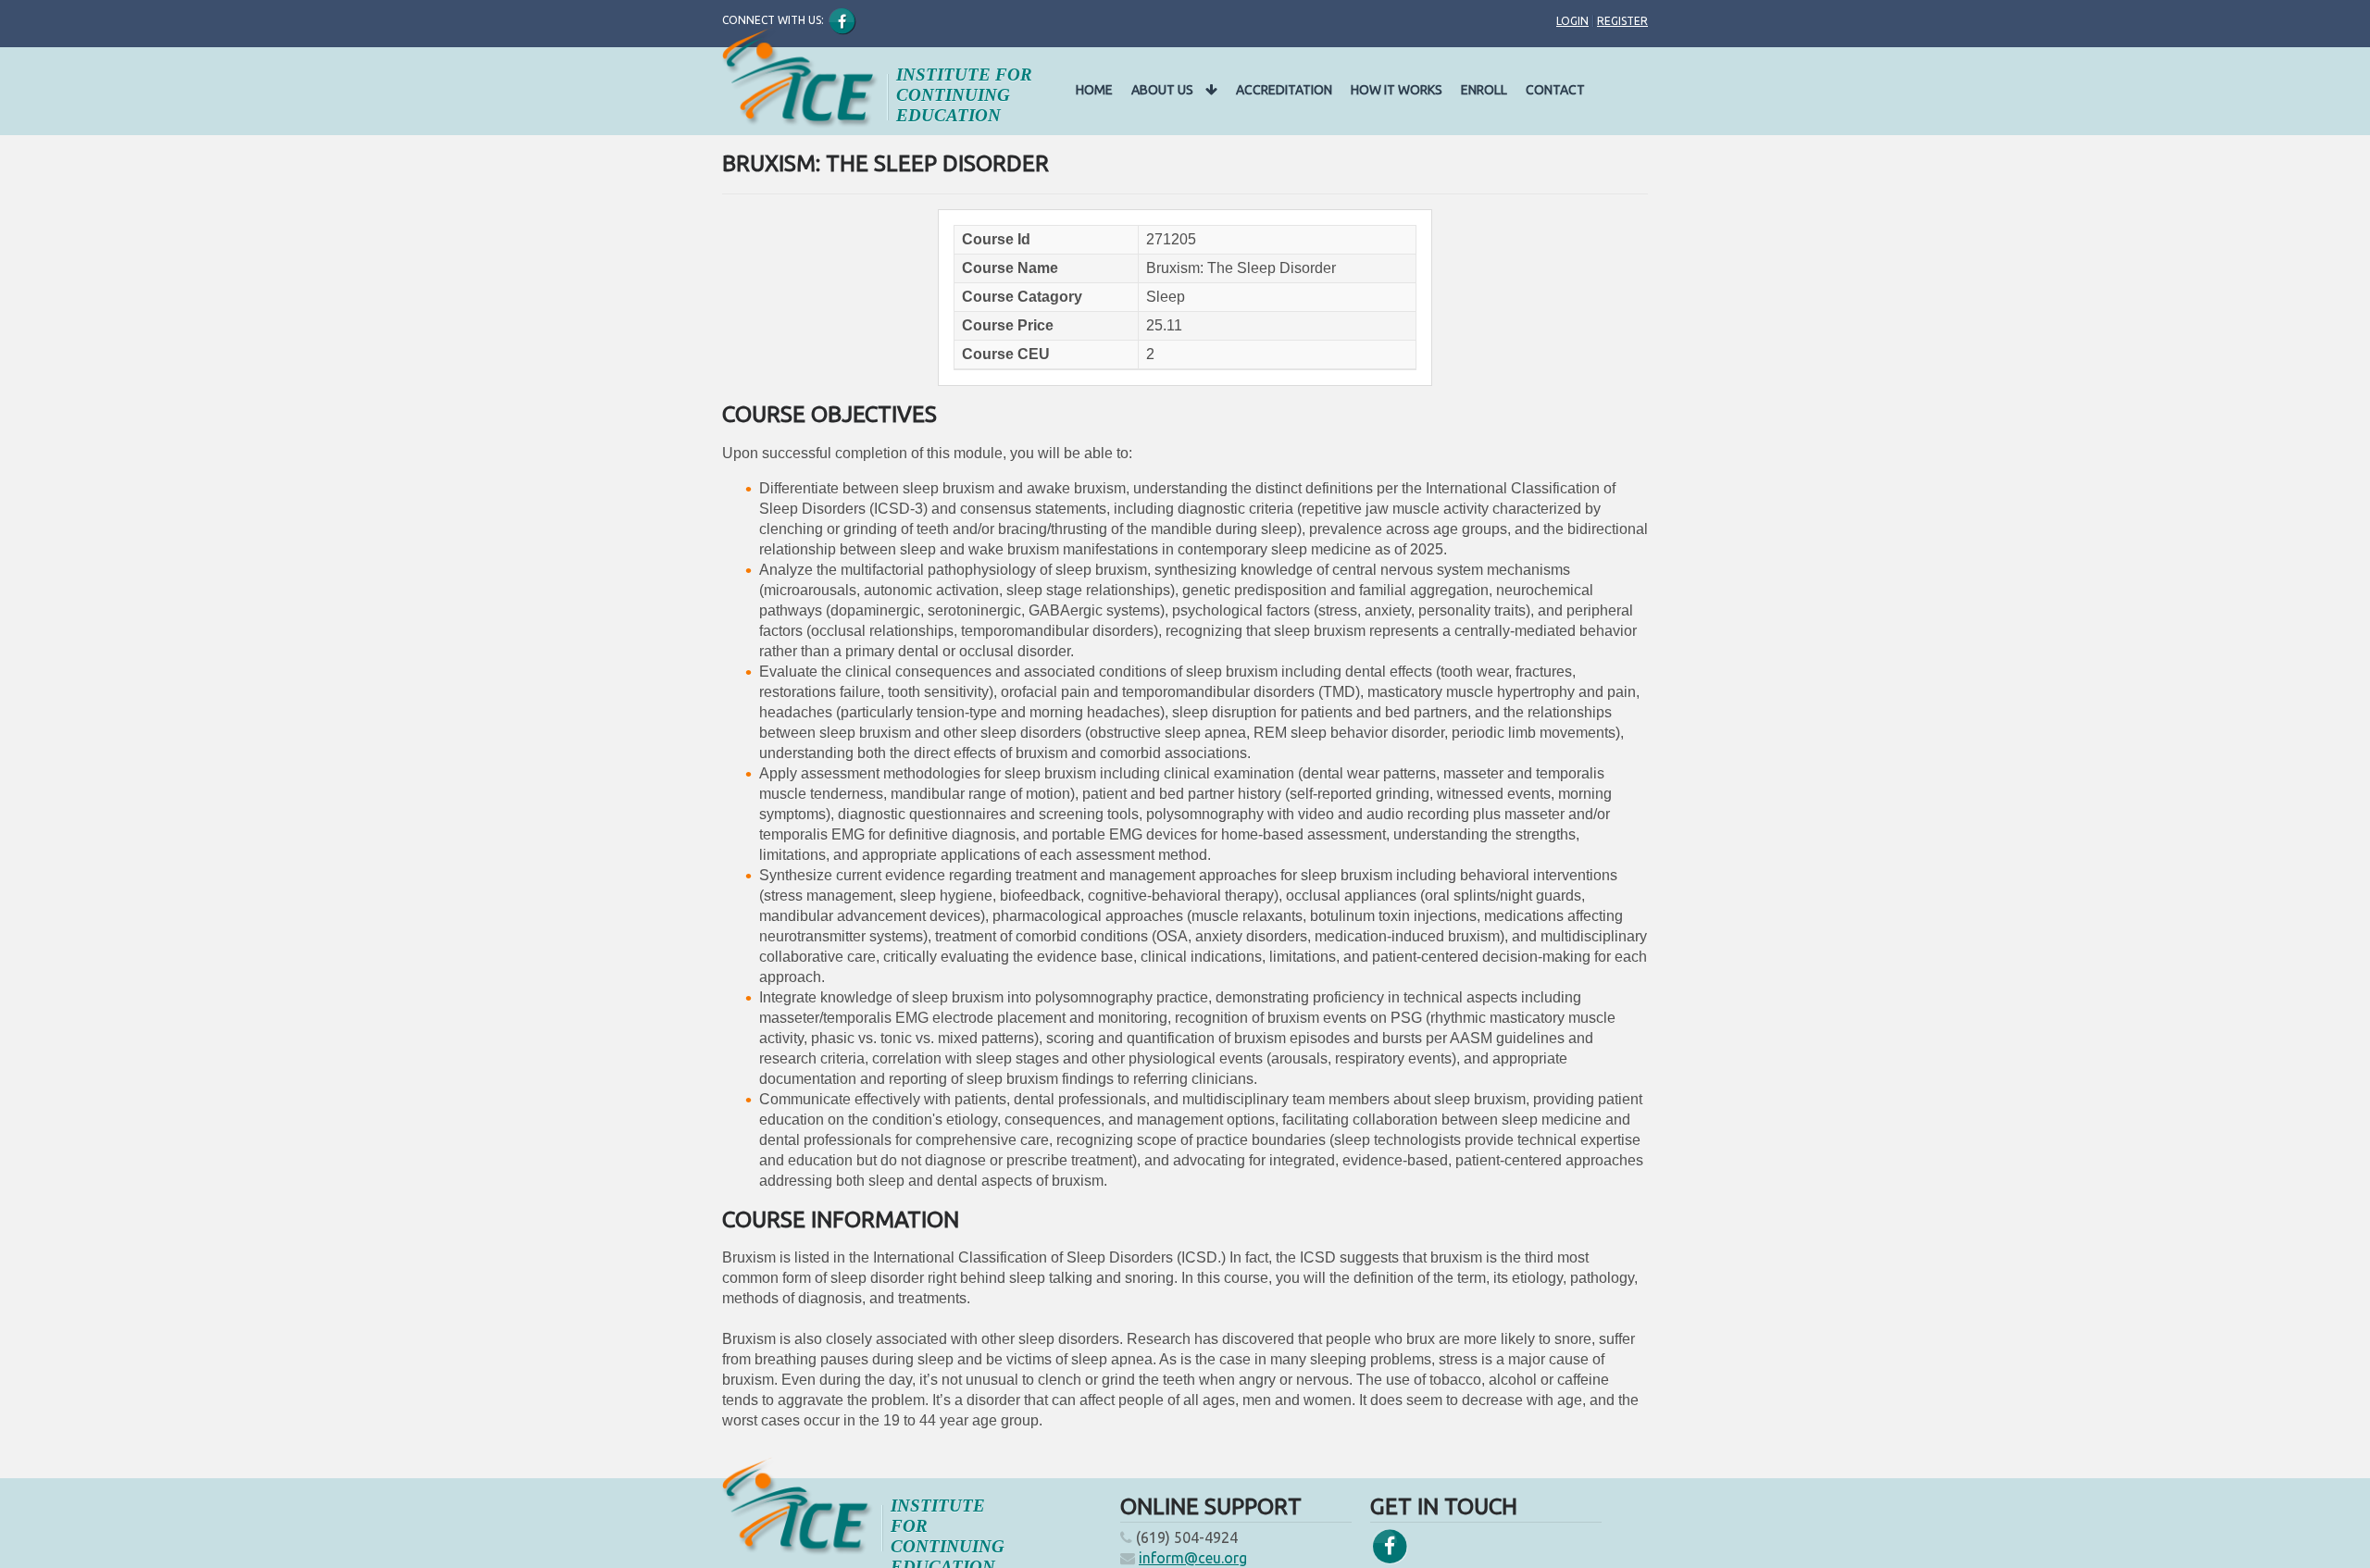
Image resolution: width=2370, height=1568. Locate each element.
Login (1572, 21)
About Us (1164, 90)
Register (1622, 21)
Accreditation (1284, 90)
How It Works (1397, 90)
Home (1094, 90)
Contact (1555, 90)
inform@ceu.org (1193, 1558)
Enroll (1484, 90)
